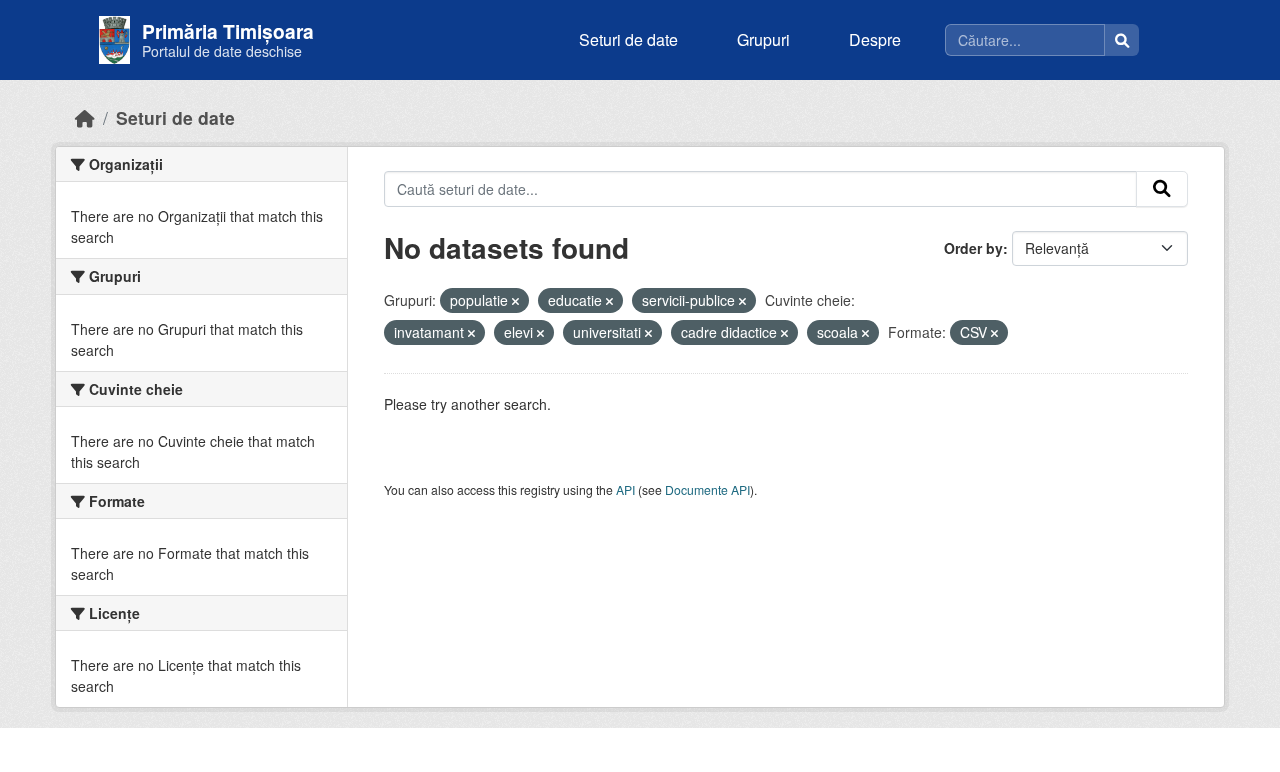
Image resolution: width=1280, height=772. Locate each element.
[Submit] (1162, 189)
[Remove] (515, 301)
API (625, 489)
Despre (875, 39)
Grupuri (763, 39)
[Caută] (1122, 40)
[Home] (85, 117)
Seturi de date (628, 39)
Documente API (707, 489)
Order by (973, 248)
